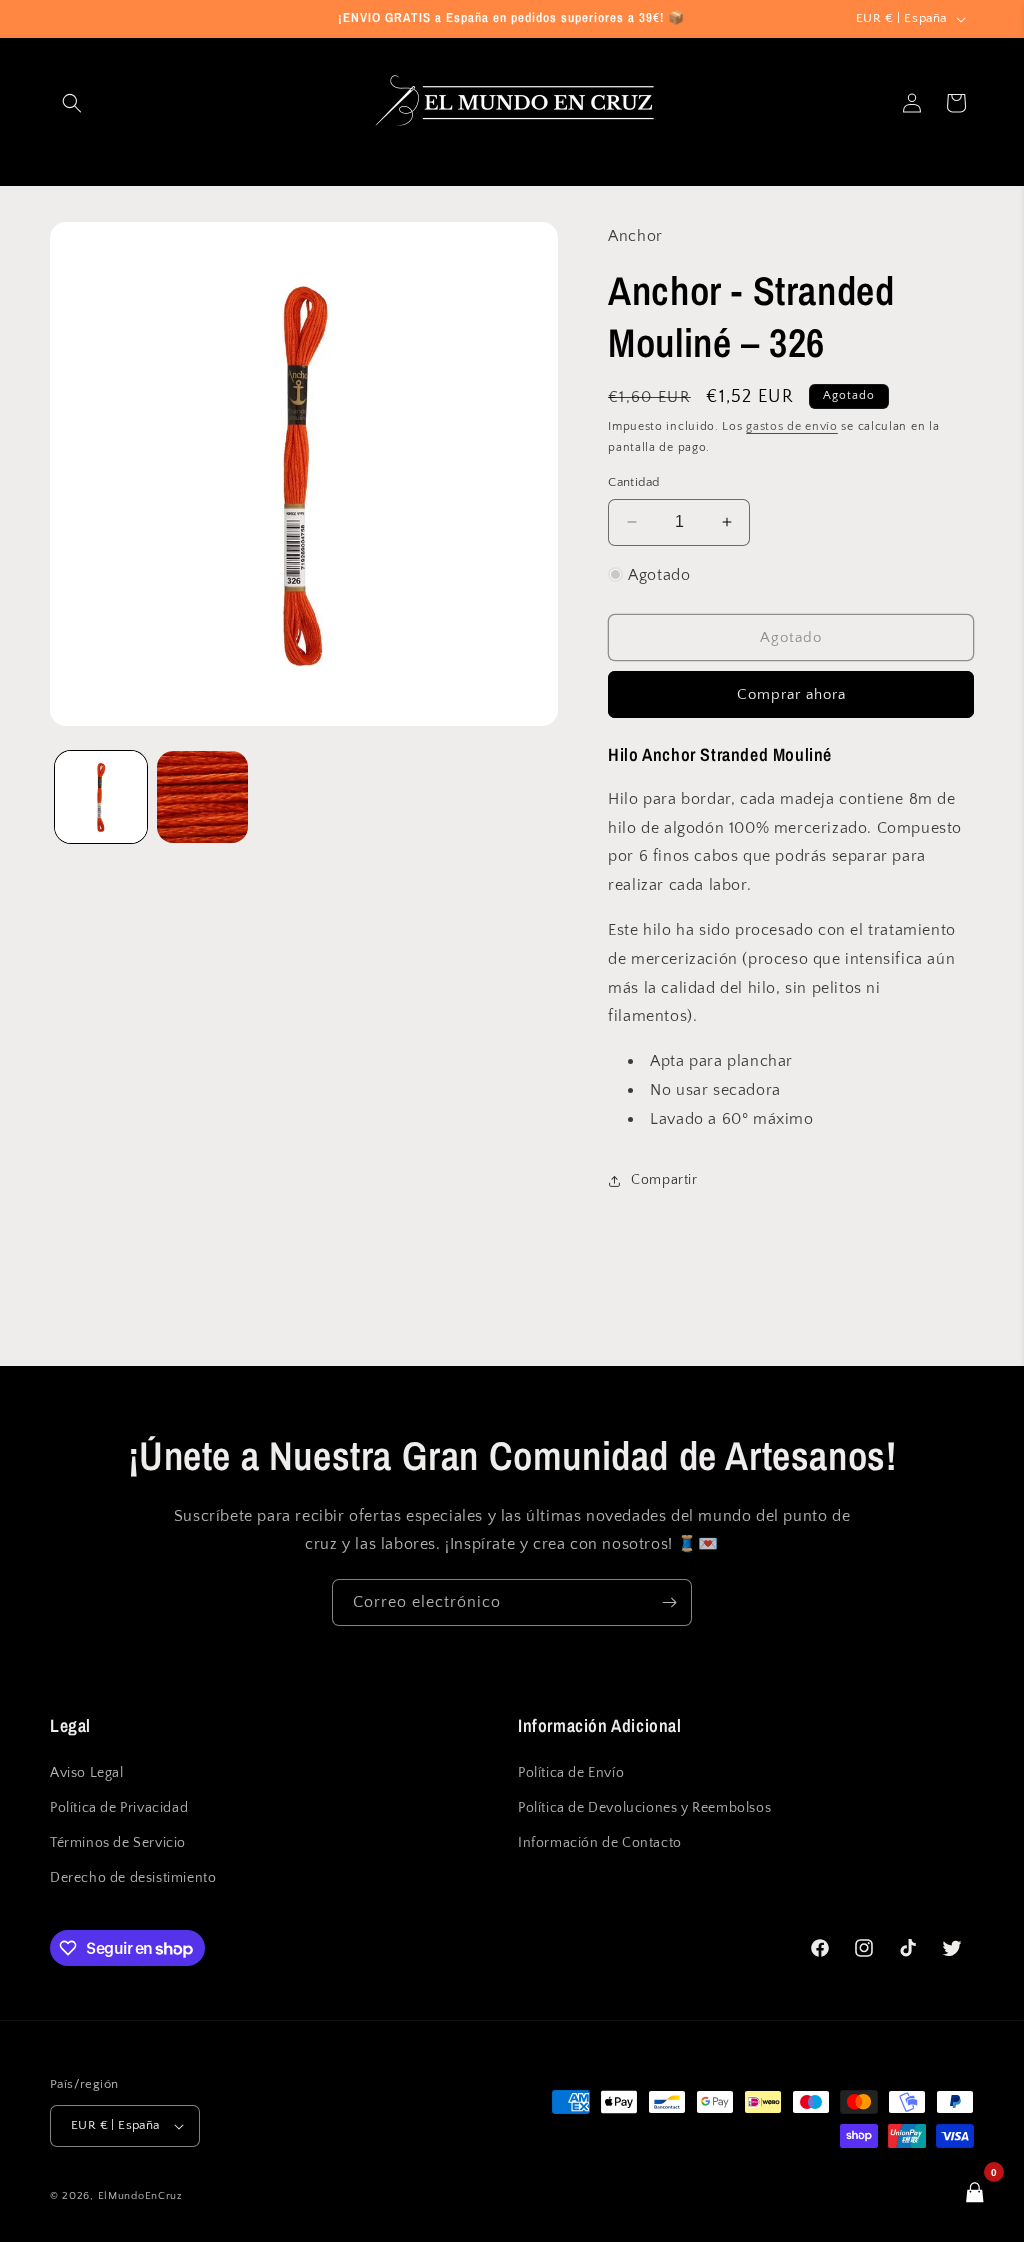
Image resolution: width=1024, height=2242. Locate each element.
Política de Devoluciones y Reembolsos (644, 1808)
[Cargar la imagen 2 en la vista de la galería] (203, 797)
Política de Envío (571, 1773)
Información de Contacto (600, 1843)
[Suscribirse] (669, 1602)
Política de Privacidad (119, 1808)
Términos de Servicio (118, 1843)
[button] (72, 103)
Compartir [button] (664, 1180)
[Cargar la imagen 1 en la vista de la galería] (101, 797)
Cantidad (633, 482)
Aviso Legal (87, 1773)
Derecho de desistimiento (133, 1878)
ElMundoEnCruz (140, 2196)
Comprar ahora (791, 694)
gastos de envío (792, 426)
